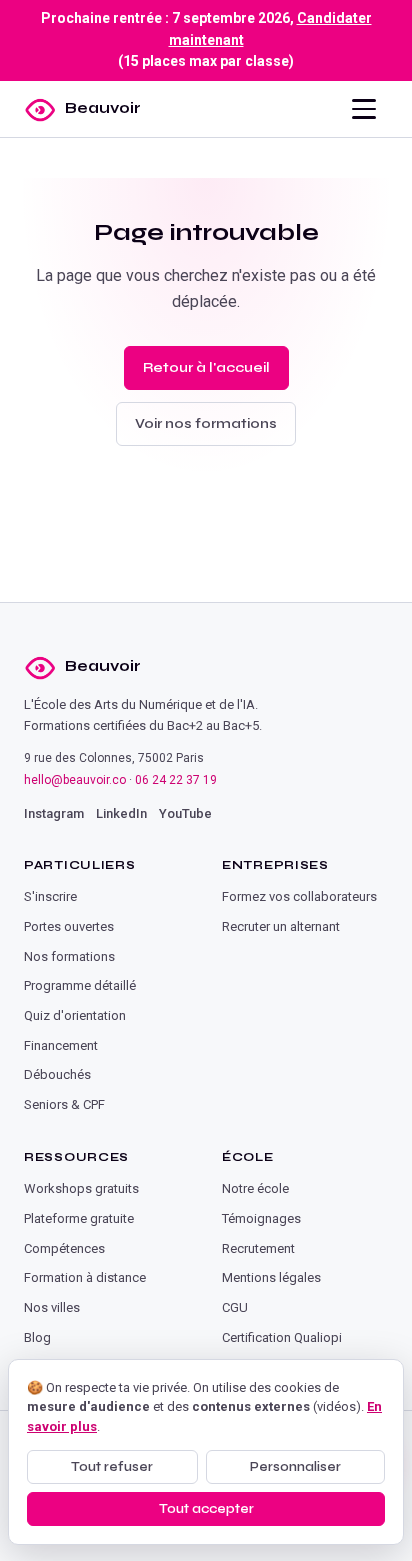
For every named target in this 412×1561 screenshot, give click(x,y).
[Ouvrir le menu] (364, 109)
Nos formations (69, 956)
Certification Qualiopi (282, 1337)
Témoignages (261, 1218)
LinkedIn (121, 813)
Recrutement (258, 1248)
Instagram (54, 813)
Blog (37, 1337)
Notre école (255, 1188)
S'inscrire (50, 896)
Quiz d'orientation (75, 1015)
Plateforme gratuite (79, 1218)
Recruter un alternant (281, 926)
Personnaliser (295, 1467)
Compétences (64, 1248)
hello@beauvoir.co (75, 780)
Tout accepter (206, 1509)
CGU (235, 1307)
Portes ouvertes (69, 926)
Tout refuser (112, 1467)
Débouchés (57, 1074)
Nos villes (52, 1307)
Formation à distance (85, 1277)
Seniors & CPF (64, 1104)
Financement (61, 1045)
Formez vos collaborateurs (299, 896)
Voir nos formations (206, 423)
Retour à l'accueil (206, 367)
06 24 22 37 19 (176, 780)
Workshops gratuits (81, 1188)
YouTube (185, 813)
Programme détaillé (80, 985)
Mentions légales (271, 1277)
